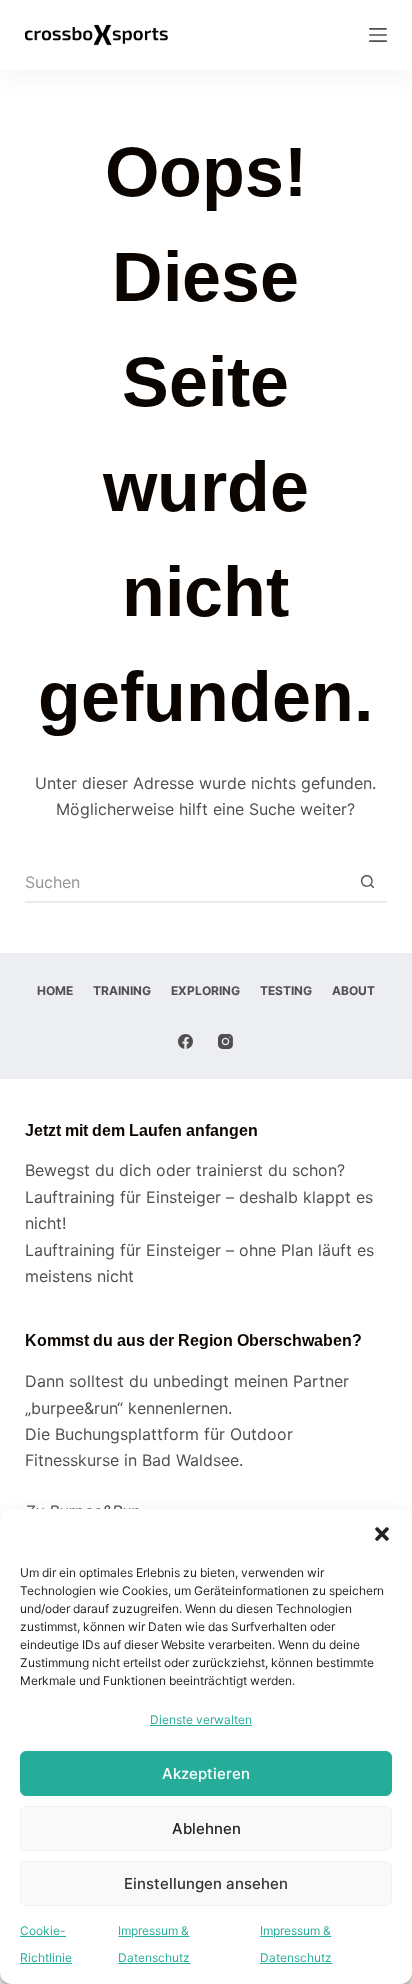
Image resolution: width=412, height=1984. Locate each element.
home (55, 990)
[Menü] (378, 35)
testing (286, 990)
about (353, 990)
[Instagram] (225, 1041)
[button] (382, 1534)
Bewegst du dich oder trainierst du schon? (185, 1170)
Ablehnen (206, 1828)
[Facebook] (185, 1041)
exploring (205, 990)
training (122, 990)
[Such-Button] (367, 883)
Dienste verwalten (201, 1719)
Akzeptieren (206, 1773)
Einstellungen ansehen (206, 1883)
